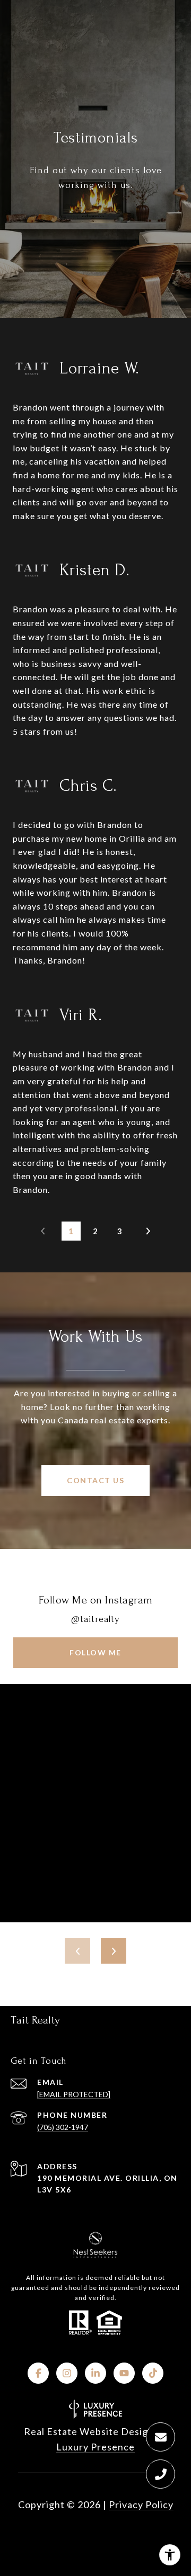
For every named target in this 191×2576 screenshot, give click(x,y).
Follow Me (95, 1652)
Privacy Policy (141, 2504)
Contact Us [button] (95, 1480)
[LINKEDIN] (95, 2373)
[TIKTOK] (153, 2373)
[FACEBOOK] (38, 2373)
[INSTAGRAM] (67, 2373)
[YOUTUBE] (124, 2373)
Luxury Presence (95, 2447)
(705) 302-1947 (63, 2127)
